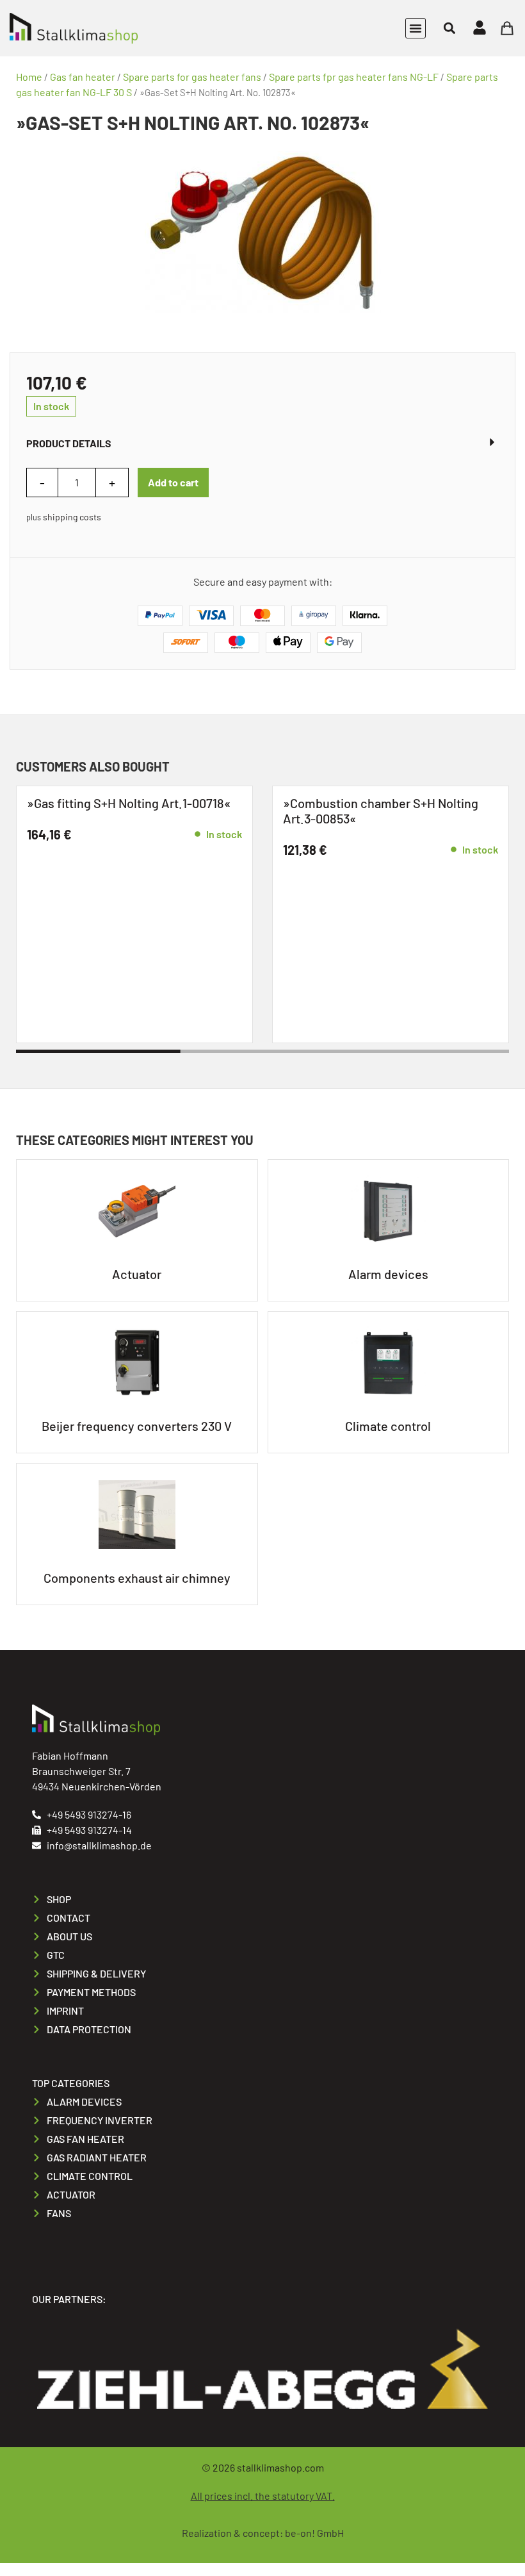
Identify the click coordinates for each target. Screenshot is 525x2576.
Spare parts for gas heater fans (192, 77)
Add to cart (173, 482)
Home (29, 77)
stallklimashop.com (280, 2467)
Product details (69, 443)
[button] (416, 28)
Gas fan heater (83, 77)
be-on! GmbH (314, 2533)
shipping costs (72, 517)
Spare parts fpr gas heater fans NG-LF (354, 77)
